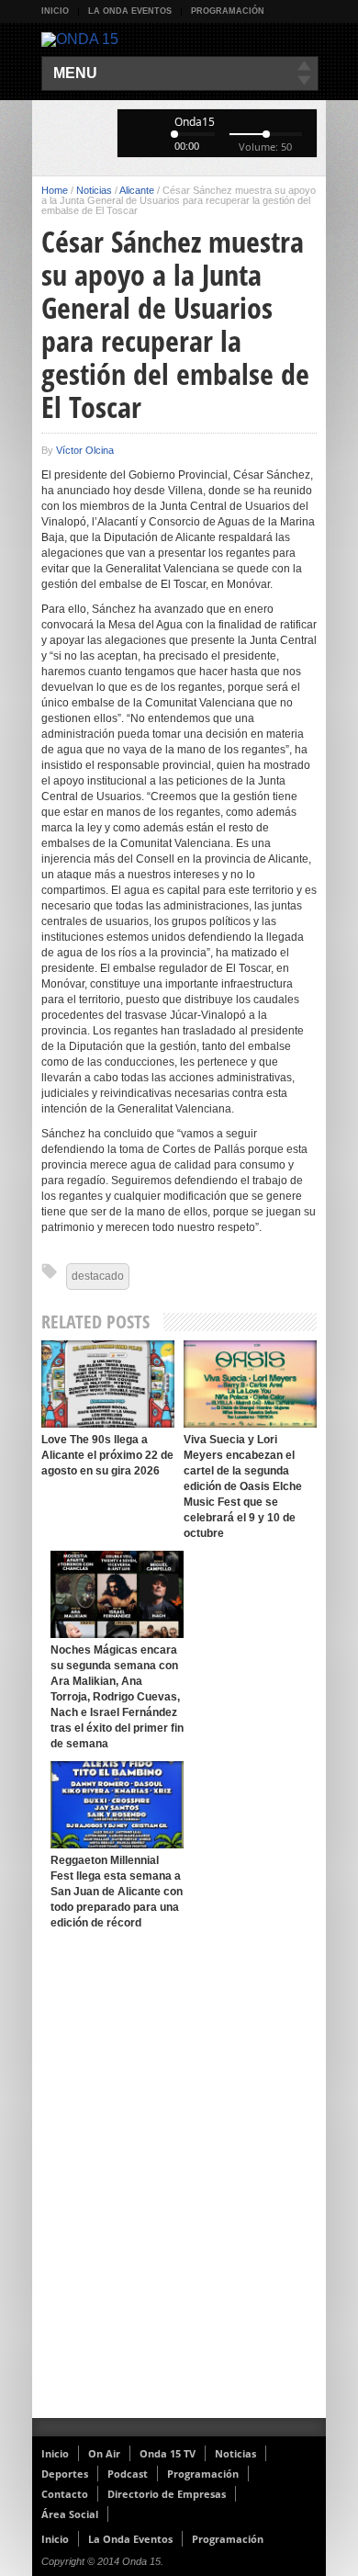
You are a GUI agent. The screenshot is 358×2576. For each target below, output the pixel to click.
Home (55, 190)
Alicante (137, 190)
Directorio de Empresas (167, 2494)
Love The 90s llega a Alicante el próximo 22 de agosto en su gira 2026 (107, 1455)
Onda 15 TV (168, 2453)
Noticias (94, 190)
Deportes (65, 2474)
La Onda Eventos (130, 11)
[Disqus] (179, 2179)
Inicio (55, 11)
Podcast (128, 2474)
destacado (98, 1276)
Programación (228, 11)
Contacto (65, 2494)
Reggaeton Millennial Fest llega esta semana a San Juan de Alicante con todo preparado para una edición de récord (117, 1892)
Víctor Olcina (85, 450)
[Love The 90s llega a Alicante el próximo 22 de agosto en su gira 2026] (108, 1384)
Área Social (70, 2514)
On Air (104, 2453)
